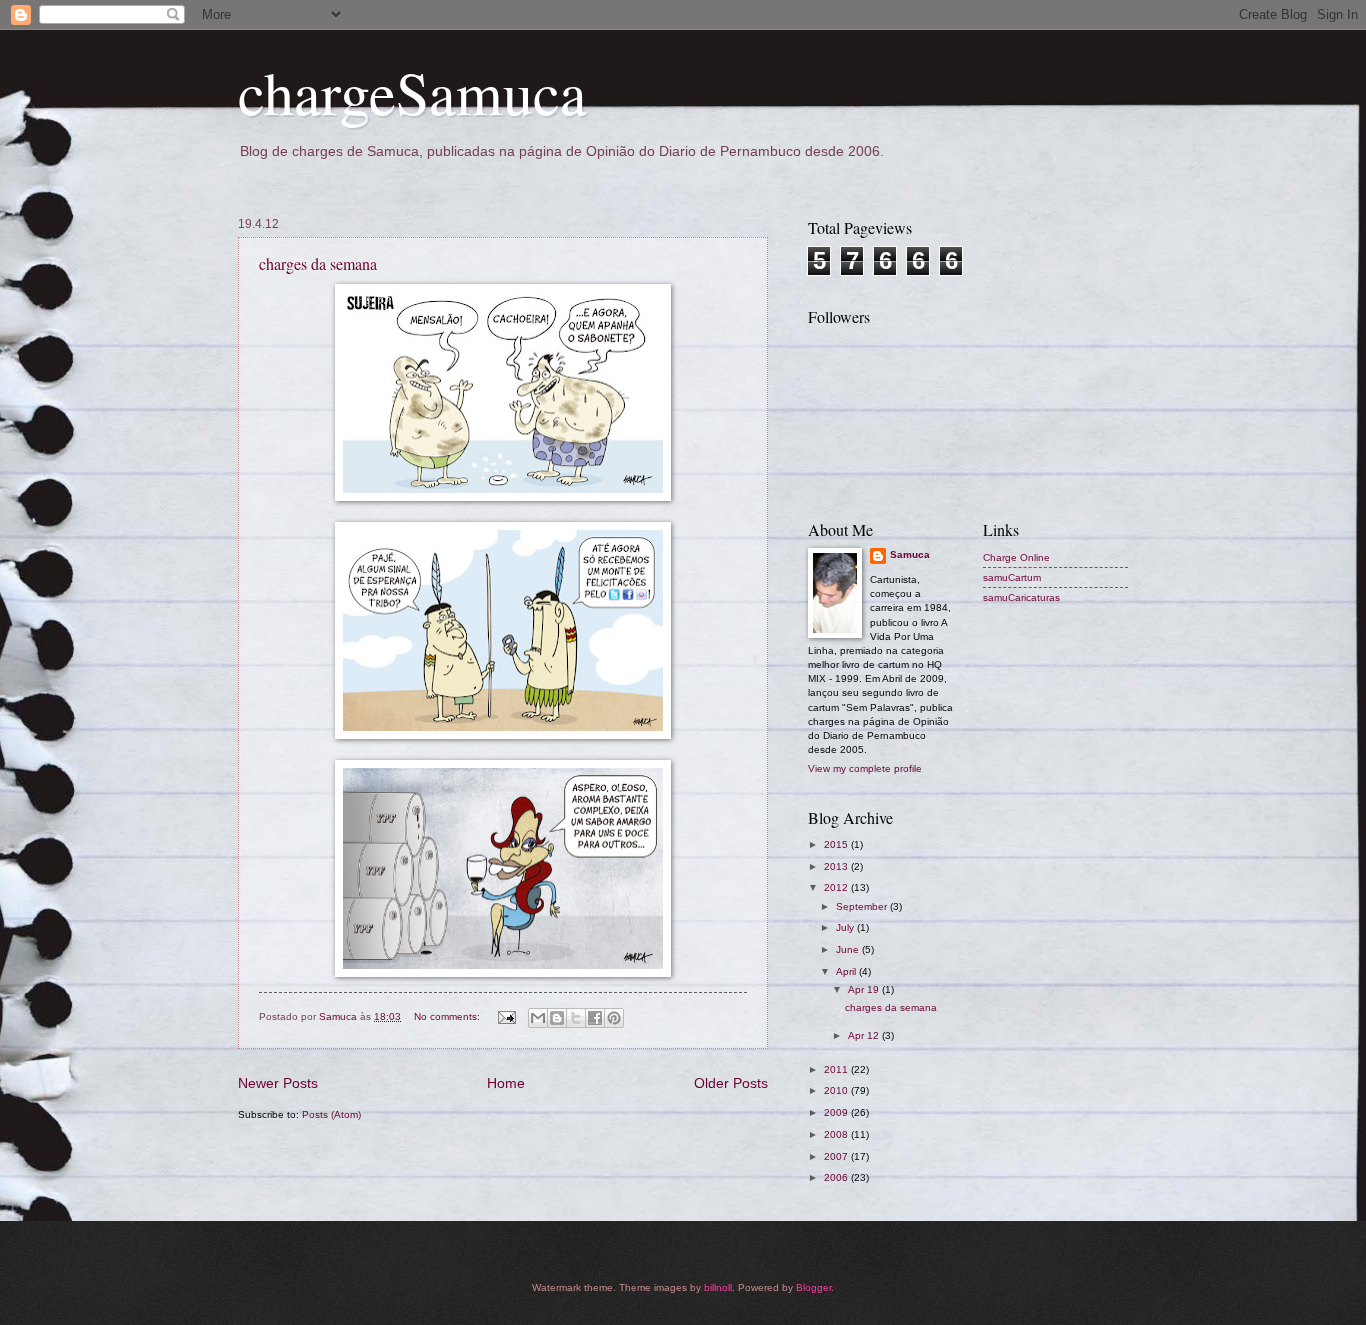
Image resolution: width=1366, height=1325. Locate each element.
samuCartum (1012, 577)
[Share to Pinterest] (614, 1018)
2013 (837, 866)
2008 (837, 1134)
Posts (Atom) (331, 1114)
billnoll (718, 1287)
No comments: (448, 1016)
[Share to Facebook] (595, 1018)
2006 (837, 1177)
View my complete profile (865, 768)
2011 (837, 1069)
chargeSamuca (412, 92)
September (863, 906)
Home (506, 1083)
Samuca (910, 554)
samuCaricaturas (1021, 597)
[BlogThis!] (557, 1018)
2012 (837, 887)
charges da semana (318, 263)
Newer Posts (278, 1083)
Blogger (813, 1287)
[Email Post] (506, 1016)
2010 (837, 1090)
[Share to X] (576, 1018)
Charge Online (1016, 557)
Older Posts (731, 1083)
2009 (837, 1112)
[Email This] (538, 1018)
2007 (837, 1156)
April (847, 971)
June (849, 949)
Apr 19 (865, 989)
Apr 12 (865, 1035)
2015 (837, 844)
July (846, 927)
